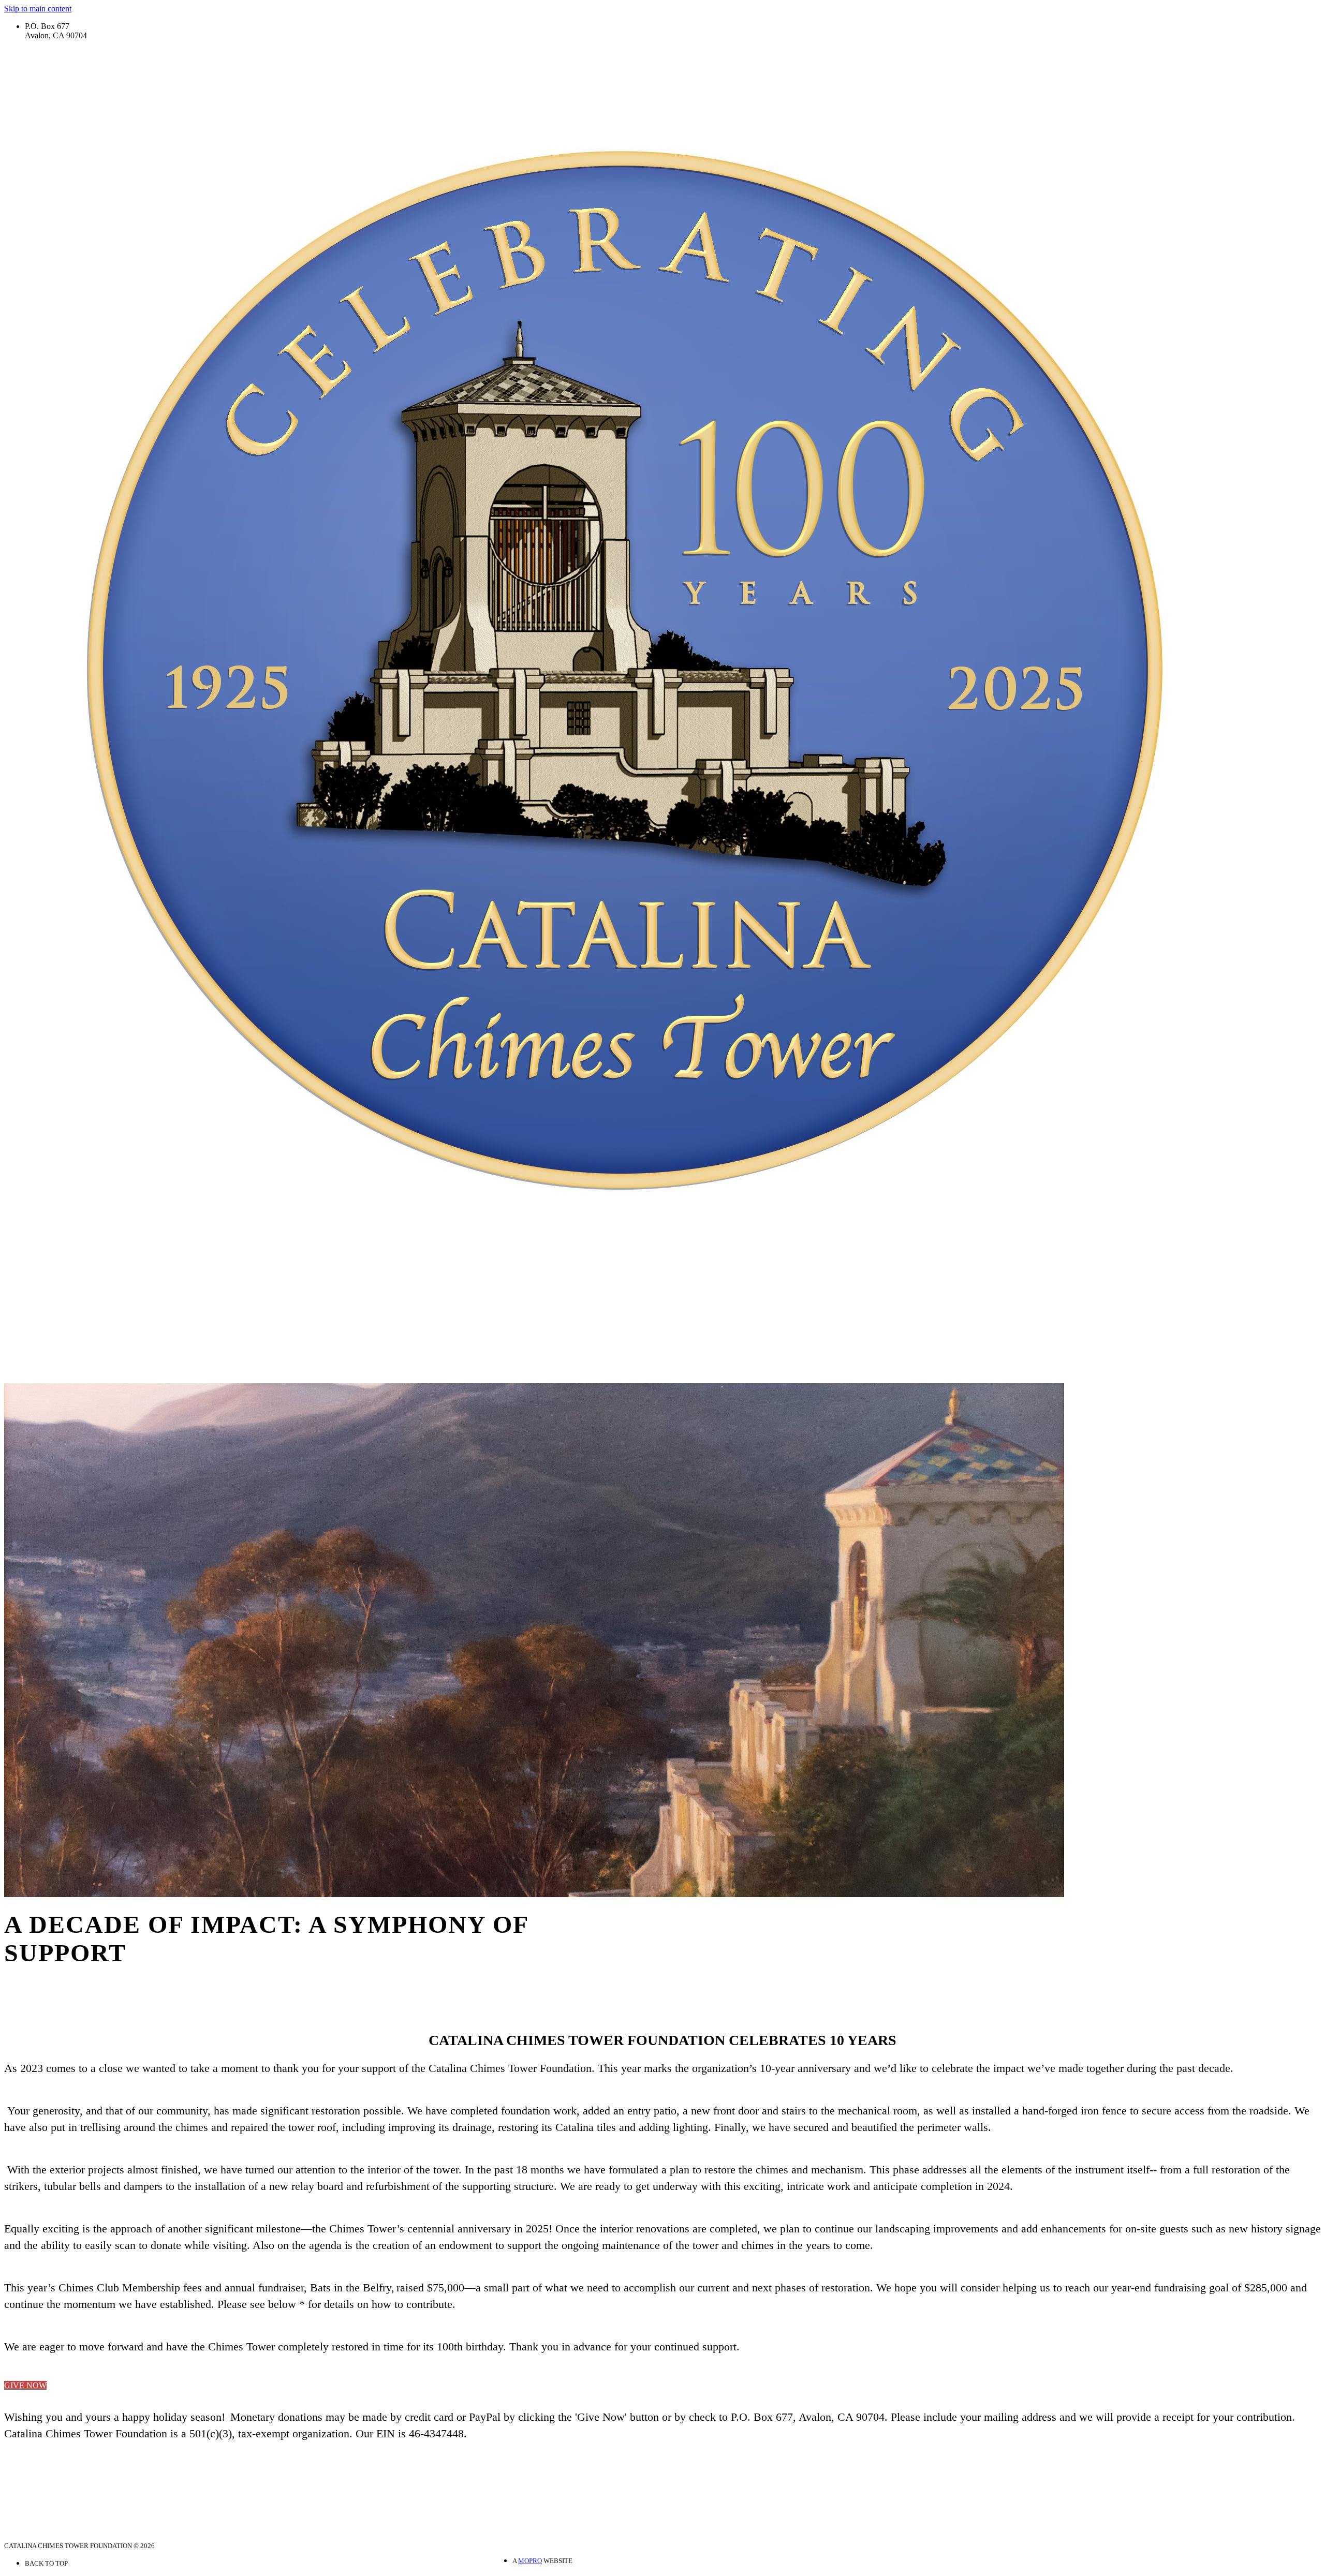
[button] (25, 2385)
